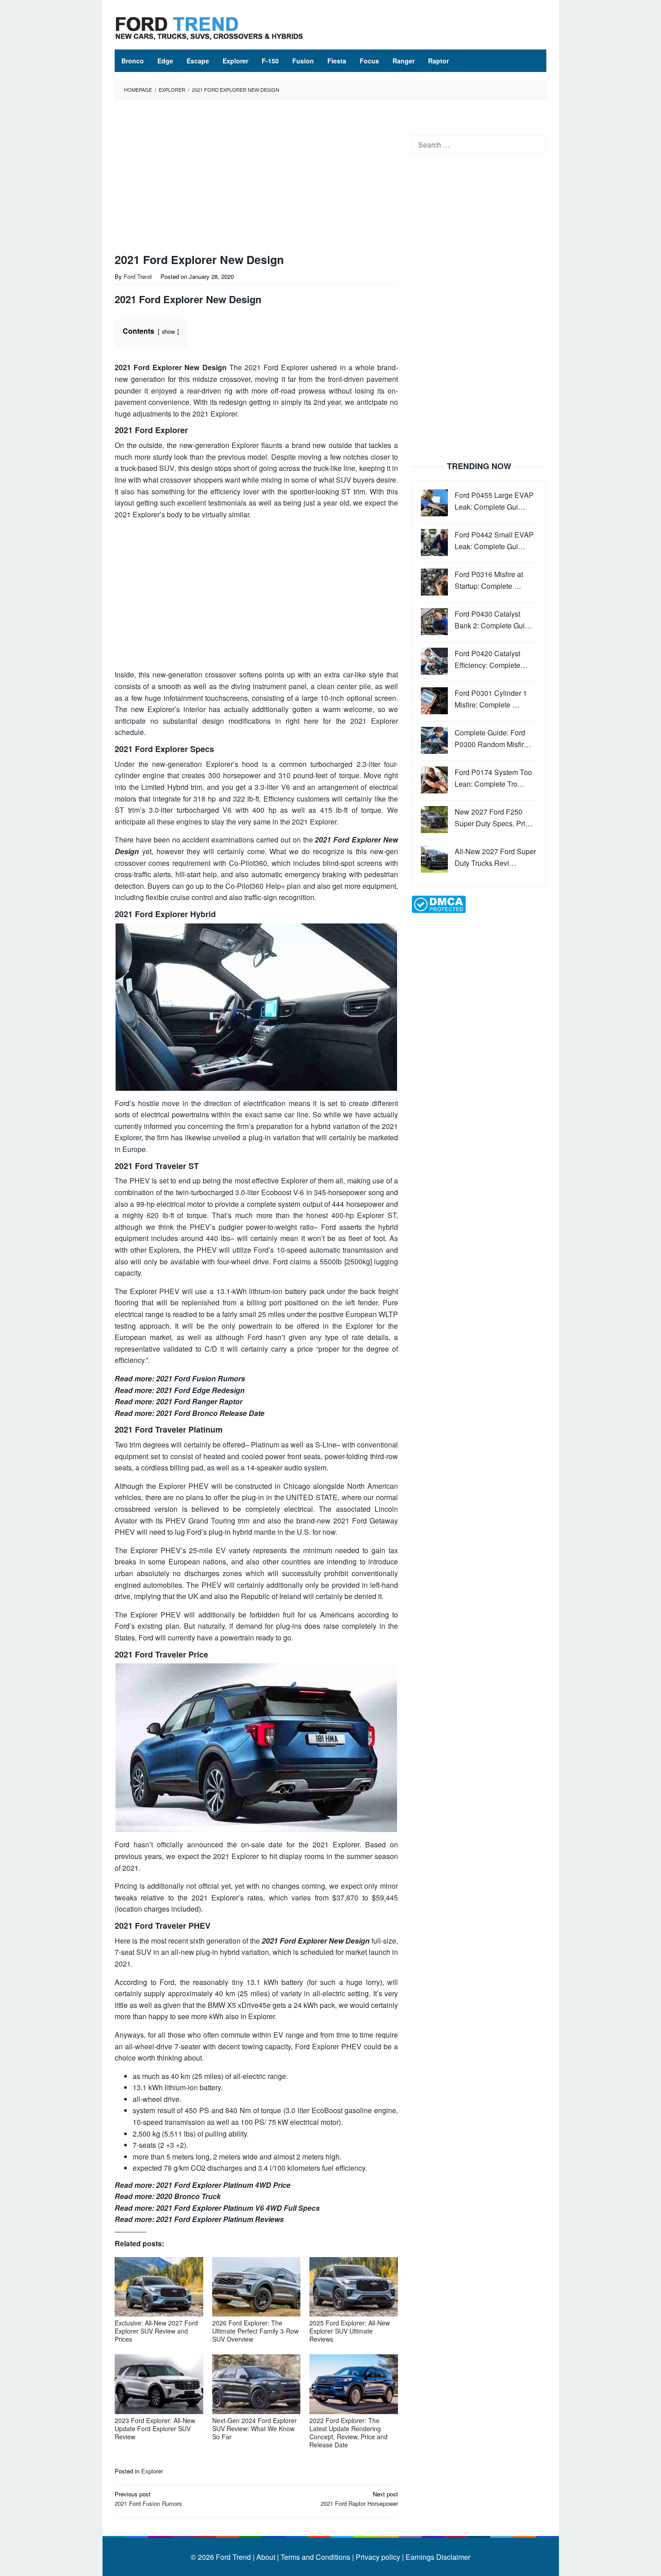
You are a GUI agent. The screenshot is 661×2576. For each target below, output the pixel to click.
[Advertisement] (256, 178)
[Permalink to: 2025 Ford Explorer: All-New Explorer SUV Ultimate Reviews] (354, 2287)
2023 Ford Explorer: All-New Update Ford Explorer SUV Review (155, 2428)
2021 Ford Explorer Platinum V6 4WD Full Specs (238, 2208)
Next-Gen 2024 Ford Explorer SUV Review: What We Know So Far (255, 2428)
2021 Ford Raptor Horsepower (359, 2499)
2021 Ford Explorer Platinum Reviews (220, 2219)
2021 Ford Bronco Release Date (210, 1413)
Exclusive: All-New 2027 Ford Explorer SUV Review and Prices (156, 2331)
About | (268, 2557)
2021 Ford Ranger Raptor (199, 1401)
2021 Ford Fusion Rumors (201, 1378)
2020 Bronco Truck (188, 2196)
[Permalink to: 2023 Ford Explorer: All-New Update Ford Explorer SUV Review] (159, 2384)
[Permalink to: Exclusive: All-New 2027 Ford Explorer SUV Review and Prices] (159, 2287)
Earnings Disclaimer (437, 2557)
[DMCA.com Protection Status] (439, 903)
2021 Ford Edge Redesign (200, 1390)
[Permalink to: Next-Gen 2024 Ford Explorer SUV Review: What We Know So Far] (257, 2384)
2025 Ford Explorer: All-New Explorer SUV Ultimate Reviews (350, 2331)
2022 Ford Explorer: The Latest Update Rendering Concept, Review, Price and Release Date (348, 2433)
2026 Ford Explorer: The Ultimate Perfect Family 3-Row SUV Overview (255, 2331)
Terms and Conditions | (316, 2557)
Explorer (152, 2471)
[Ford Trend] (209, 27)
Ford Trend (233, 2557)
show (168, 331)
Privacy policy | (379, 2557)
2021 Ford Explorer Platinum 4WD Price (223, 2185)
